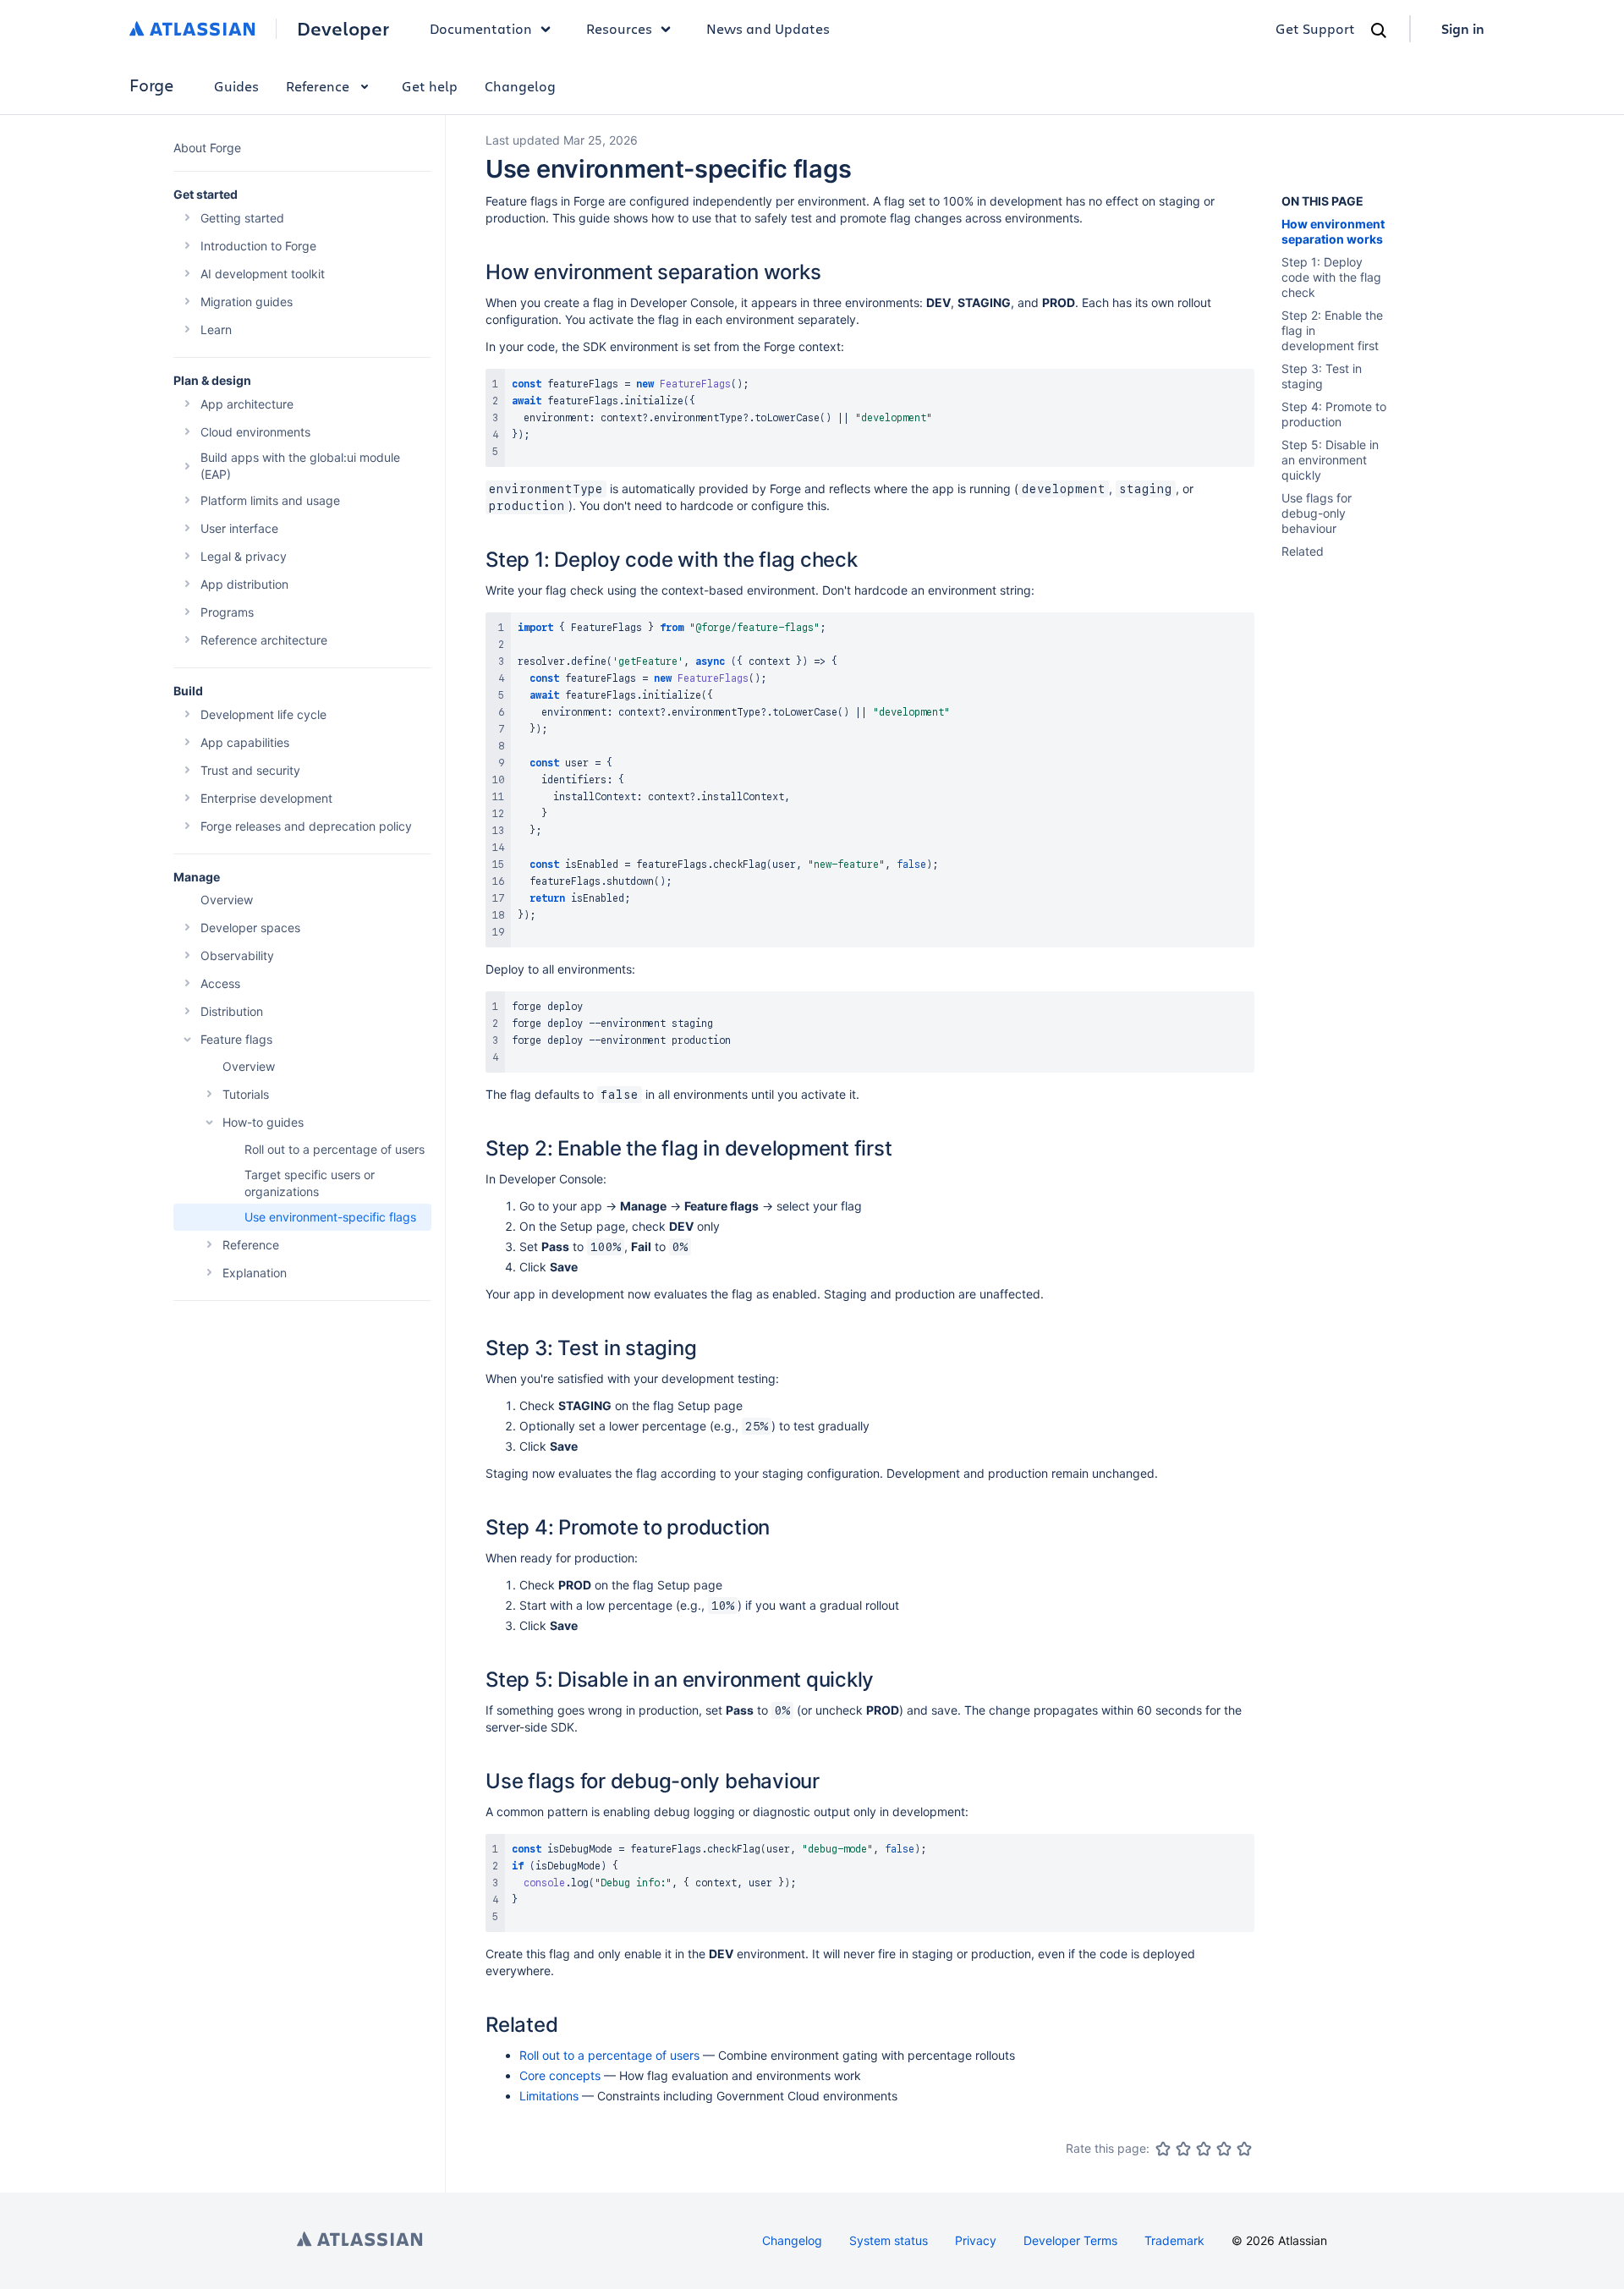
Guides (236, 86)
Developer (343, 29)
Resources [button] (619, 28)
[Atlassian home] (192, 29)
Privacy (976, 2240)
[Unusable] (1163, 2149)
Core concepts (560, 2075)
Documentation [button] (481, 28)
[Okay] (1204, 2149)
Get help (430, 86)
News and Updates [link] (768, 28)
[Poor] (1183, 2149)
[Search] (1379, 30)
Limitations (549, 2096)
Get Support (1315, 28)
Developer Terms (1070, 2240)
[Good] (1224, 2149)
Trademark (1174, 2240)
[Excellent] (1244, 2149)
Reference (318, 86)
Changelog (520, 86)
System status (889, 2240)
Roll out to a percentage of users (609, 2055)
